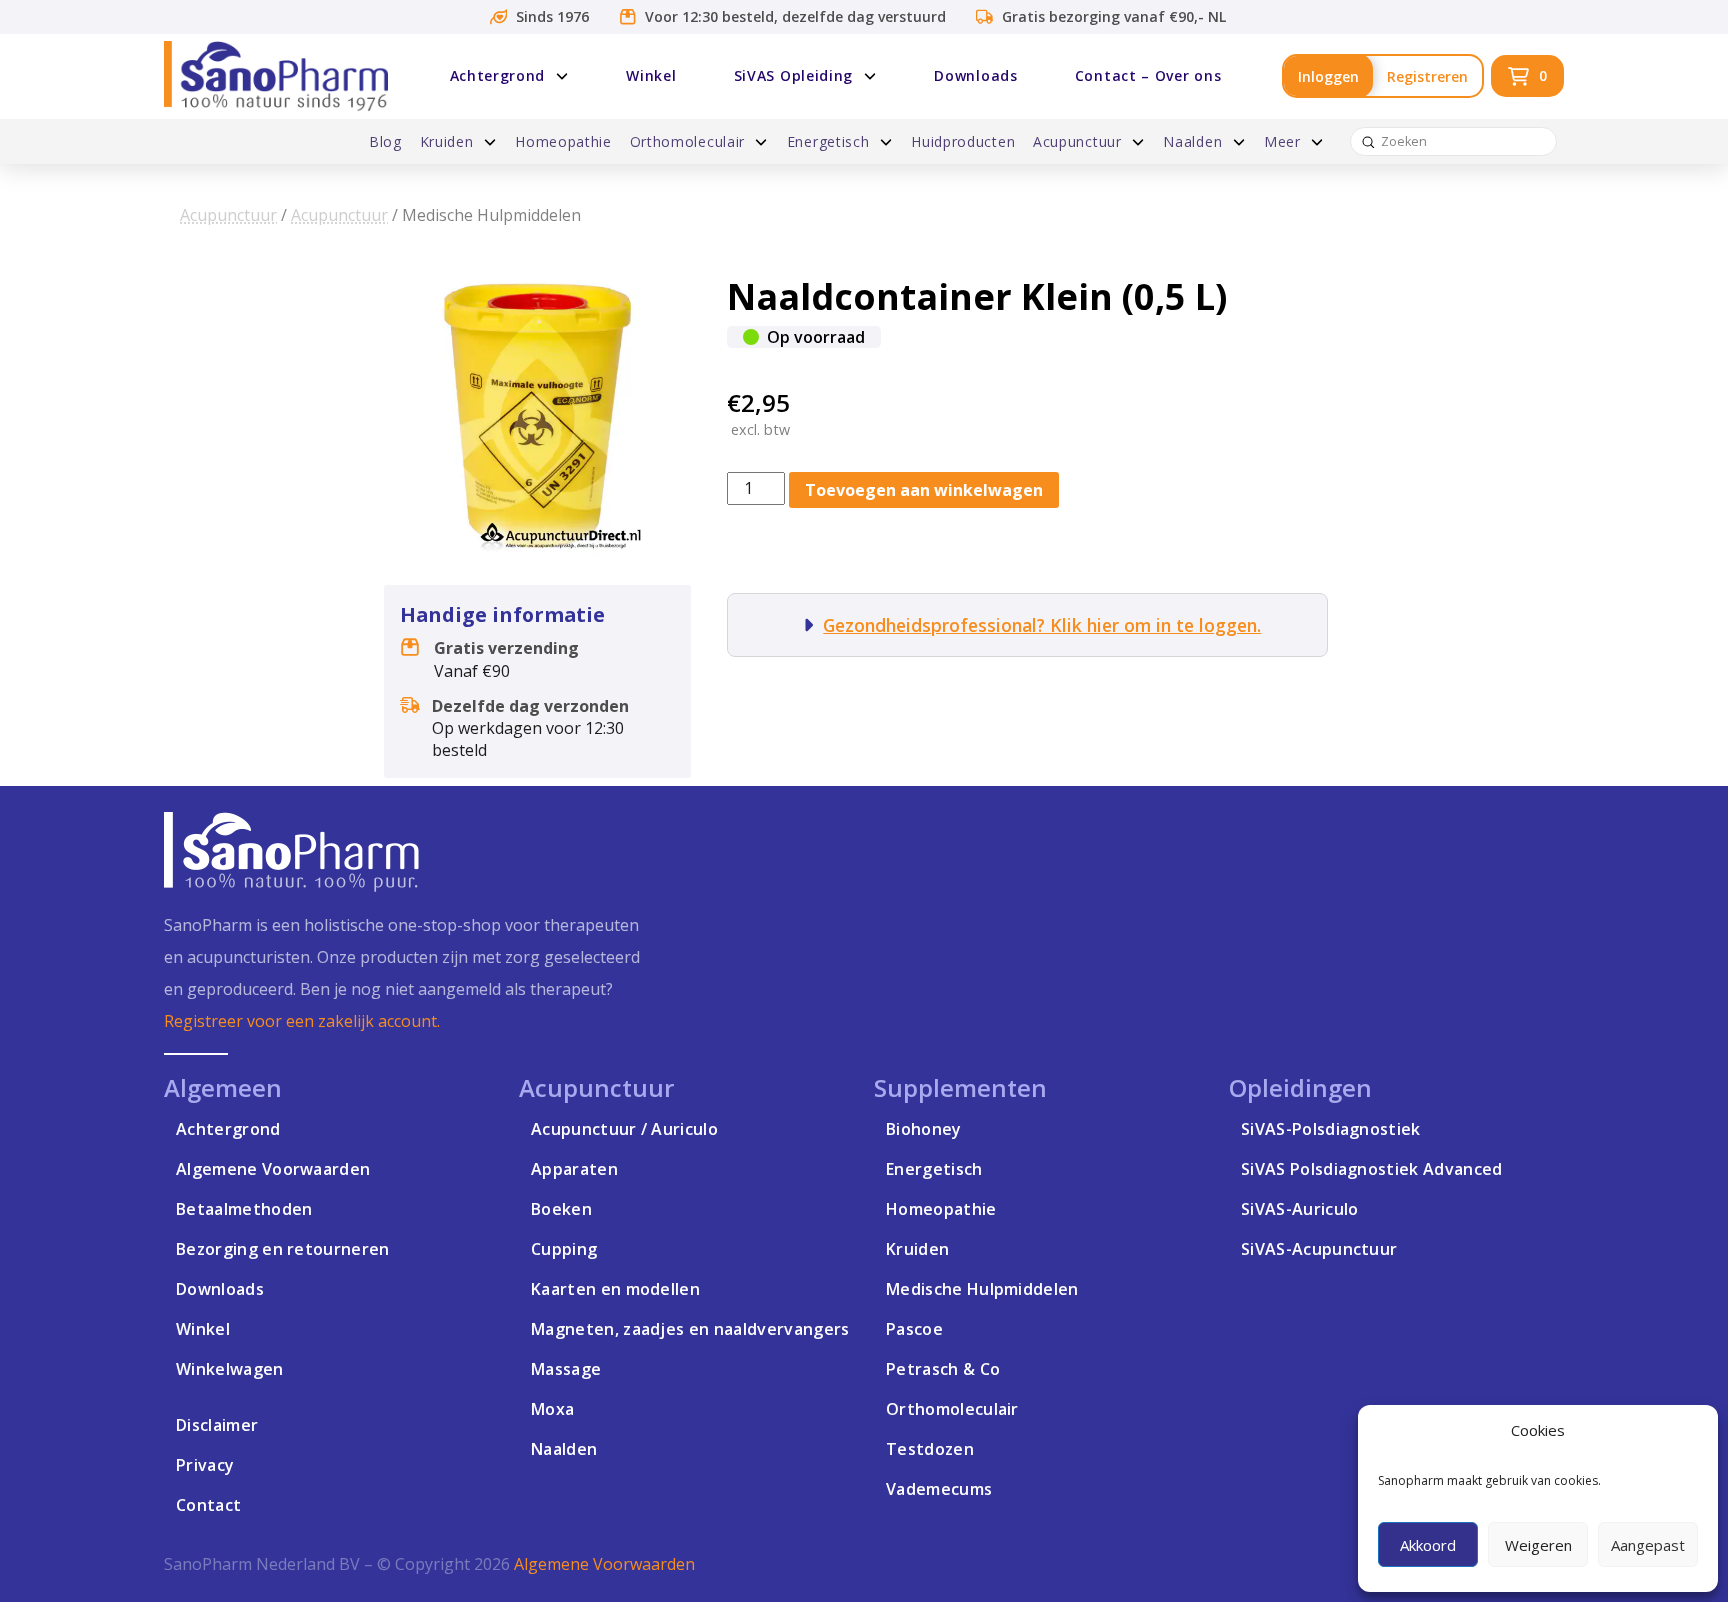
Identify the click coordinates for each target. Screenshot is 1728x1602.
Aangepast (1648, 1545)
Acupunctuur (228, 215)
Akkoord (1428, 1545)
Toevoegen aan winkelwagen (924, 490)
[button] (1527, 76)
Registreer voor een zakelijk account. (302, 1021)
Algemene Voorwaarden (604, 1564)
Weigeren (1538, 1545)
